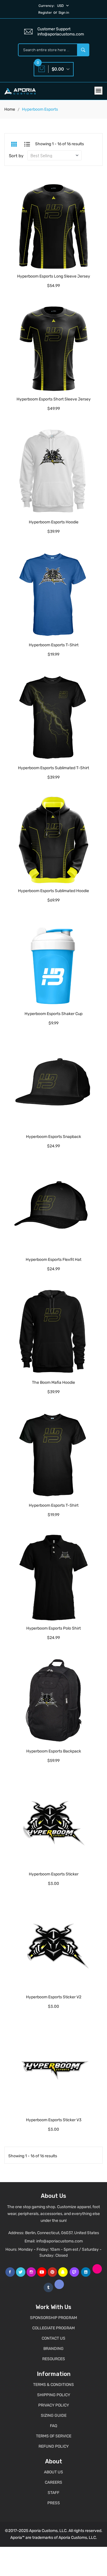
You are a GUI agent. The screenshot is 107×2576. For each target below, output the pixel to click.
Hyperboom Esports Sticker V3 (54, 2120)
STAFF (53, 2493)
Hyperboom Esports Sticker (54, 1874)
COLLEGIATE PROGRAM (53, 2328)
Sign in (64, 13)
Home (10, 109)
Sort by (16, 156)
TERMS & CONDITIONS (53, 2385)
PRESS (54, 2503)
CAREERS (53, 2482)
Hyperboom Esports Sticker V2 (54, 1997)
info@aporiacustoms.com (59, 2241)
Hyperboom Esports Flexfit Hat (53, 1260)
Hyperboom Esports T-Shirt (54, 645)
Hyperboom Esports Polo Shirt (53, 1628)
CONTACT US (53, 2338)
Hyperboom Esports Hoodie (54, 522)
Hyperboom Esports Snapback (53, 1137)
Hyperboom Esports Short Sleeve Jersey (54, 399)
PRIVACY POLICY (54, 2405)
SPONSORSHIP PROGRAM (53, 2318)
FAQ (53, 2426)
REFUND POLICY (54, 2446)
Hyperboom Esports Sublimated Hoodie (53, 891)
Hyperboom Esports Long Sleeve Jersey (54, 276)
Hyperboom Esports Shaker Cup (53, 1014)
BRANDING (53, 2349)
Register (45, 13)
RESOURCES (54, 2359)
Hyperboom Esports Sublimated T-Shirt (53, 768)
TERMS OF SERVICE (54, 2436)
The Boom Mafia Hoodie (53, 1382)
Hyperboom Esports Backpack (54, 1751)
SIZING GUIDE (54, 2416)
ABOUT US (53, 2472)
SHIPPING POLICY (54, 2395)
